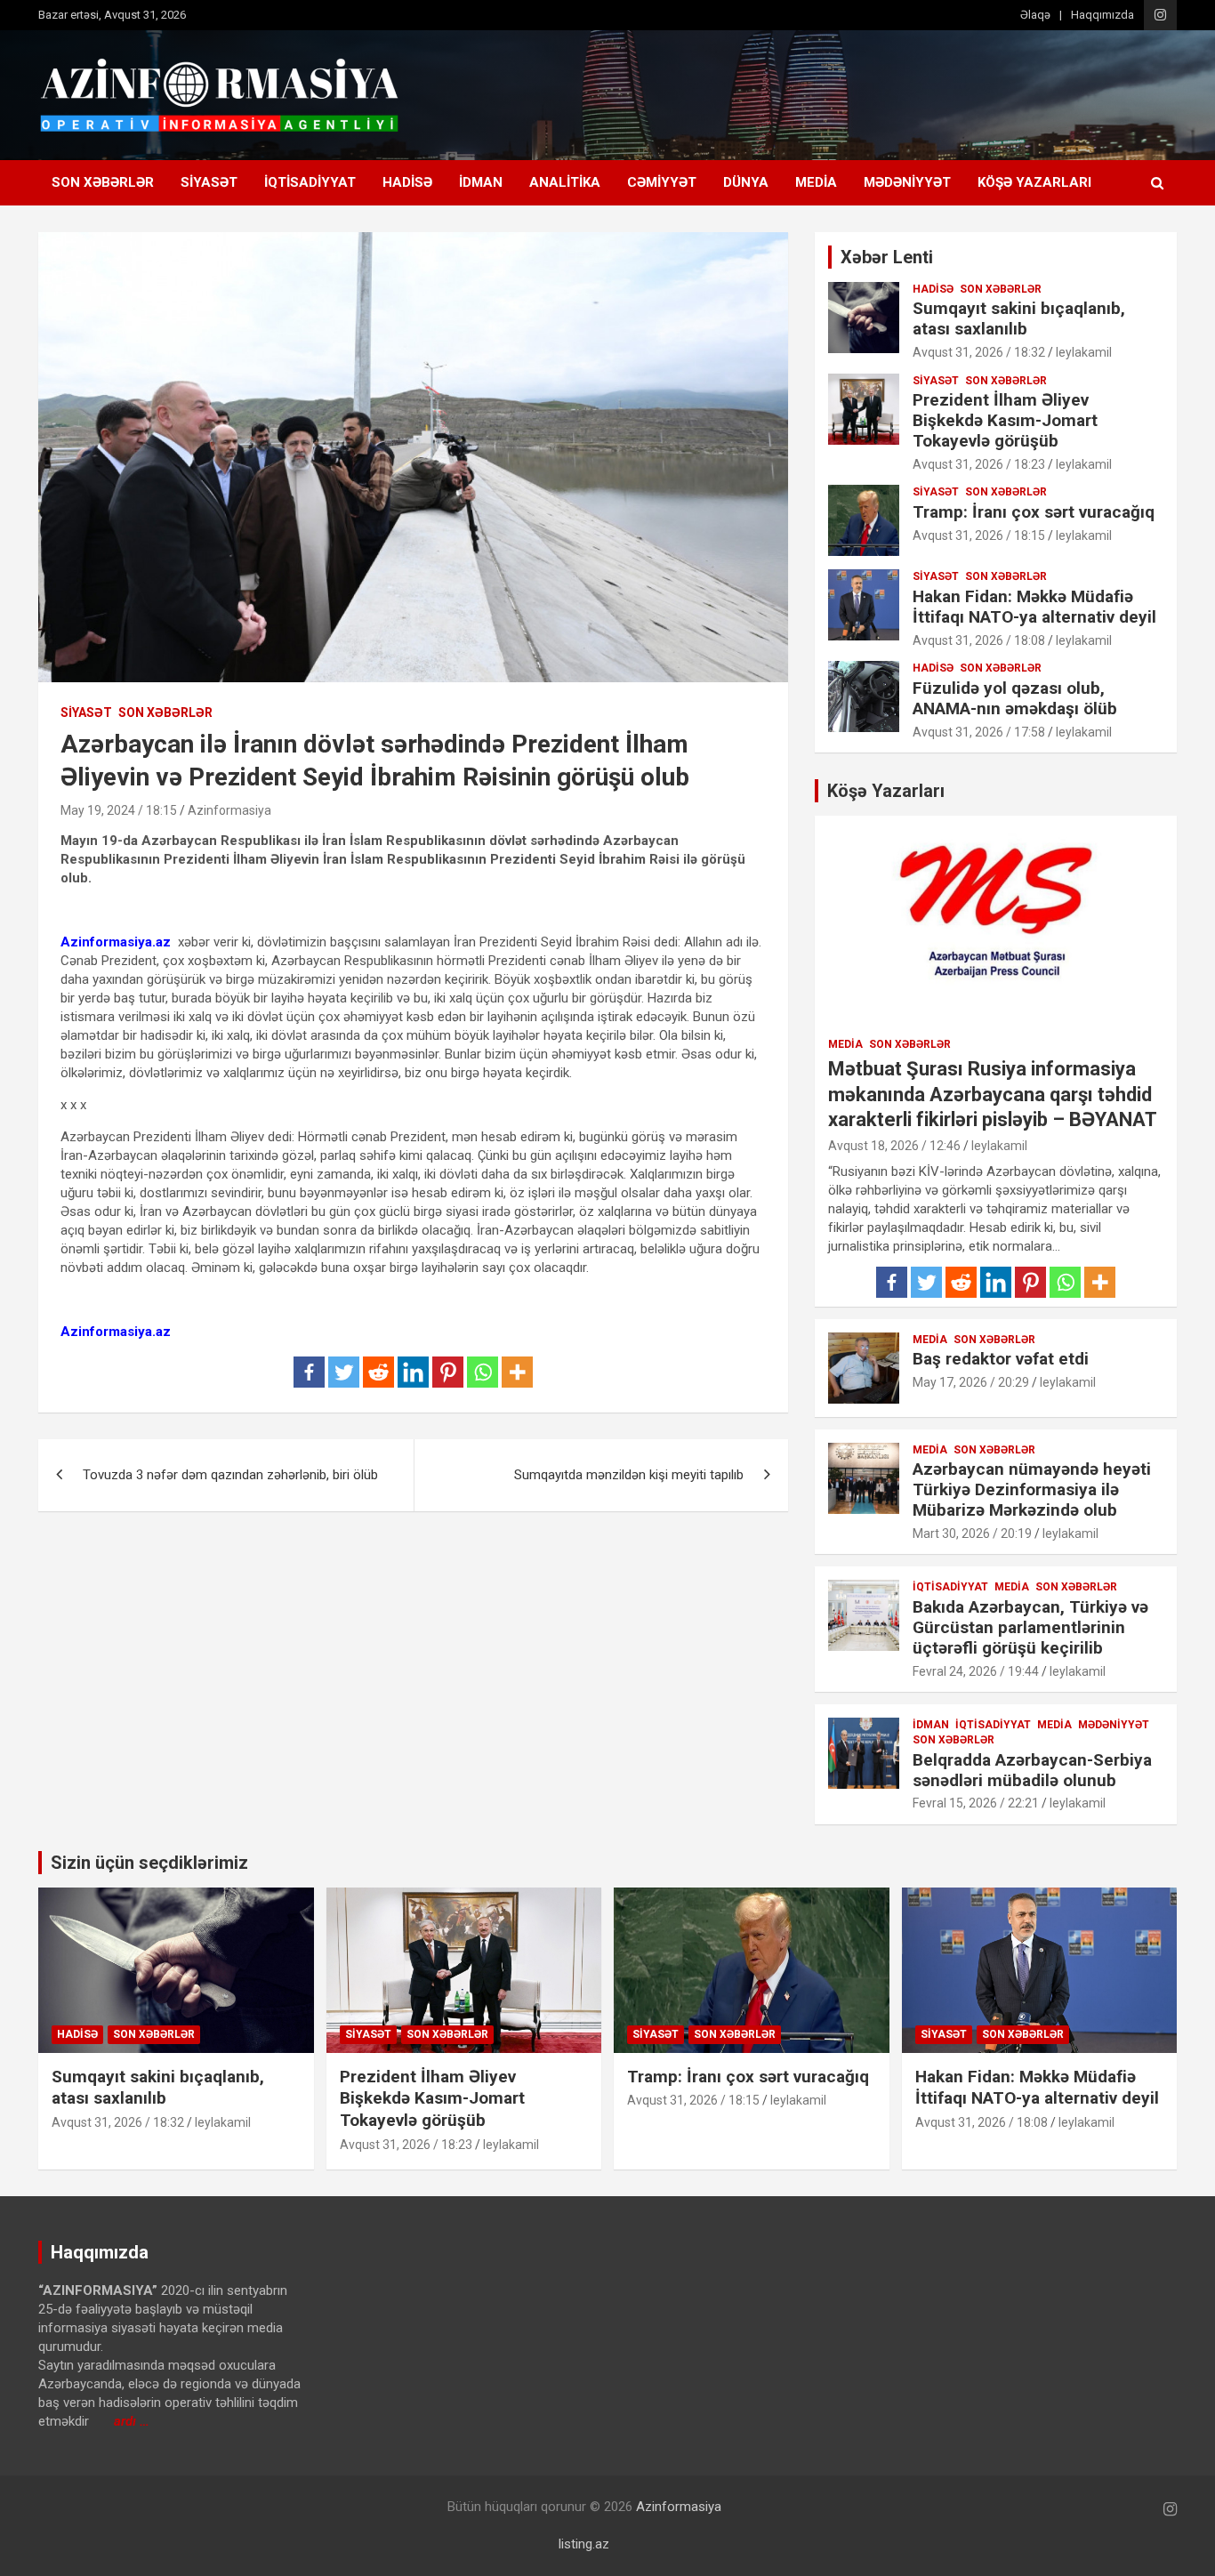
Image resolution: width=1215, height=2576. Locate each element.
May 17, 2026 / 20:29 (971, 1382)
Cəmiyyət (662, 182)
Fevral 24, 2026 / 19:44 (976, 1671)
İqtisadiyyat (310, 182)
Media (816, 182)
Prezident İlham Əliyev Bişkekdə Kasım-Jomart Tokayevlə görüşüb (1005, 420)
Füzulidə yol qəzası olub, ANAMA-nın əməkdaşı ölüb (1015, 698)
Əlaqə (1035, 15)
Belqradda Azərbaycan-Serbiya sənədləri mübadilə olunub (1032, 1770)
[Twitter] (344, 1372)
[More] (517, 1372)
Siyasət (209, 182)
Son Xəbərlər (103, 182)
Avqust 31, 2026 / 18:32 (979, 352)
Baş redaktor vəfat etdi (1001, 1359)
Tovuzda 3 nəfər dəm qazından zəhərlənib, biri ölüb (230, 1475)
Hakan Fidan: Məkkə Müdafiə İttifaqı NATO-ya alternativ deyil (1034, 607)
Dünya (746, 182)
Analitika (565, 182)
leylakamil (1084, 352)
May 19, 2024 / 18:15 (119, 810)
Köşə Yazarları (1034, 182)
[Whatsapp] (483, 1372)
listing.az (584, 2544)
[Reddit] (378, 1372)
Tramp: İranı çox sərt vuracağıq (1034, 512)
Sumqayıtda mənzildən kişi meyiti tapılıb (629, 1475)
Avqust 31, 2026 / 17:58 (979, 732)
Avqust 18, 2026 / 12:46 (894, 1146)
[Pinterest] (448, 1372)
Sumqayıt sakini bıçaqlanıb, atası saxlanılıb (1019, 318)
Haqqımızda (1102, 15)
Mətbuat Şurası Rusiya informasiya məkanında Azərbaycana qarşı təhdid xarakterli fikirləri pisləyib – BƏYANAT (993, 1094)
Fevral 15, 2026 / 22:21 (976, 1803)
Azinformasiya (229, 810)
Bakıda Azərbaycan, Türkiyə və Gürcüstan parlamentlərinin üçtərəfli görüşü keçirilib (1030, 1627)
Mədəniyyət (907, 182)
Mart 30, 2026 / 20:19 (972, 1534)
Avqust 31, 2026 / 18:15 (979, 535)
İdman (481, 182)
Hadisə (407, 182)
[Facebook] (309, 1372)
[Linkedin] (413, 1372)
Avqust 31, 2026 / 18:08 (979, 640)
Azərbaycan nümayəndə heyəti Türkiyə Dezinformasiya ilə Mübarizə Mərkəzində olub (1032, 1489)
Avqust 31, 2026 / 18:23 (979, 464)
